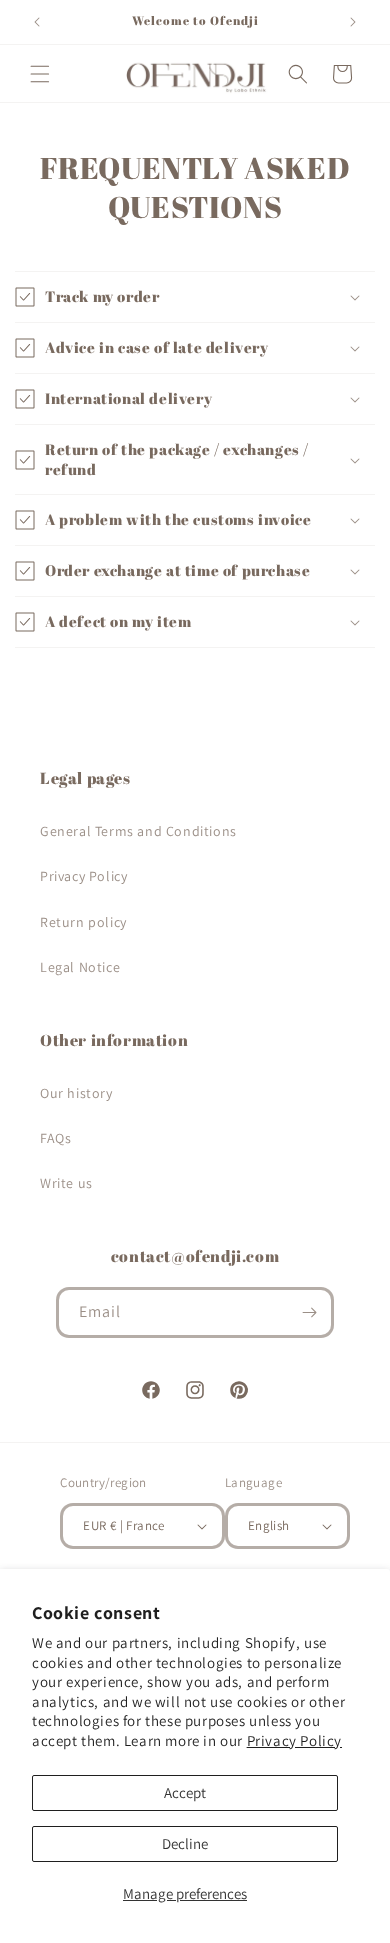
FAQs (55, 1138)
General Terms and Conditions (138, 831)
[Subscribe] (309, 1312)
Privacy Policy (294, 1740)
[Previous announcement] (37, 22)
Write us (66, 1183)
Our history (76, 1093)
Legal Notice (80, 967)
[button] (40, 74)
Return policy (83, 922)
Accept (185, 1792)
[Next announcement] (353, 22)
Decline (185, 1843)
